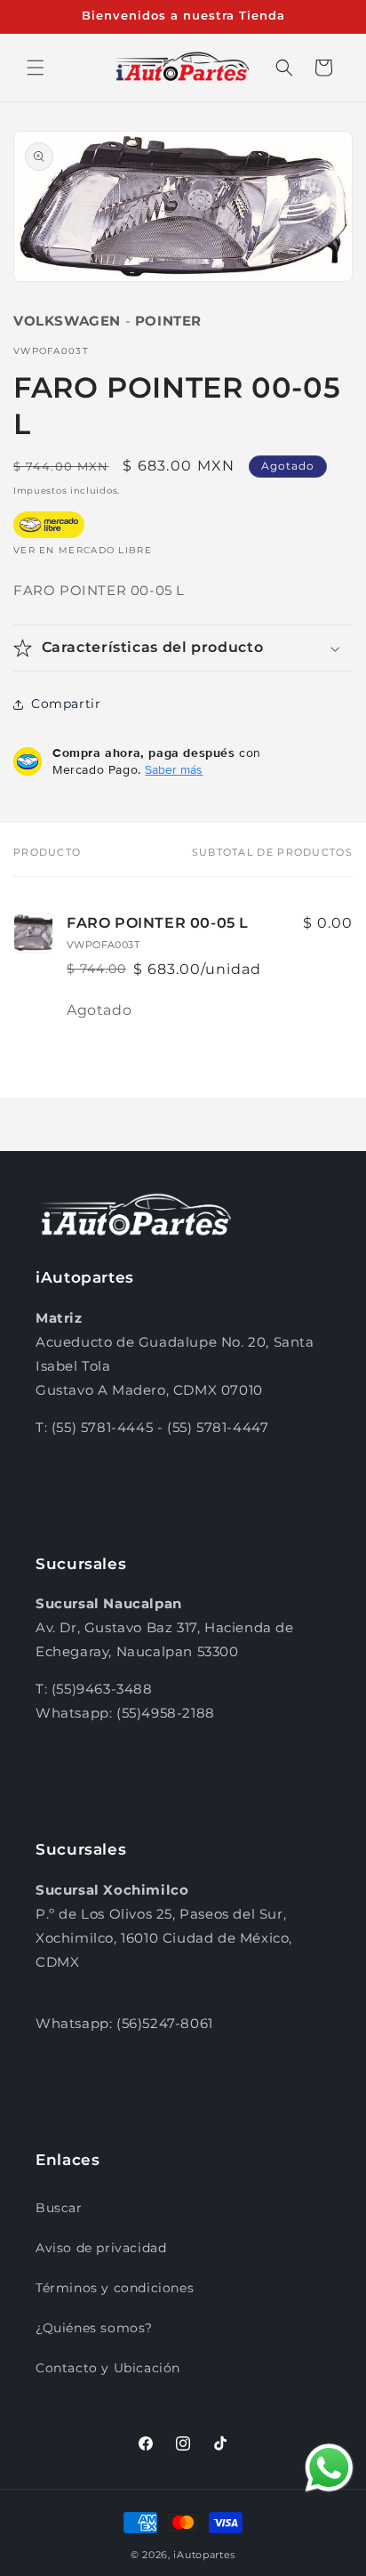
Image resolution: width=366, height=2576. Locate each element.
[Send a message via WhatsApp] (329, 2468)
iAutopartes (204, 2555)
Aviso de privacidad (101, 2248)
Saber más (174, 769)
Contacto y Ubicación (108, 2368)
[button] (36, 68)
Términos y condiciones (115, 2288)
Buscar (59, 2208)
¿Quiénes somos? (94, 2328)
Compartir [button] (66, 704)
